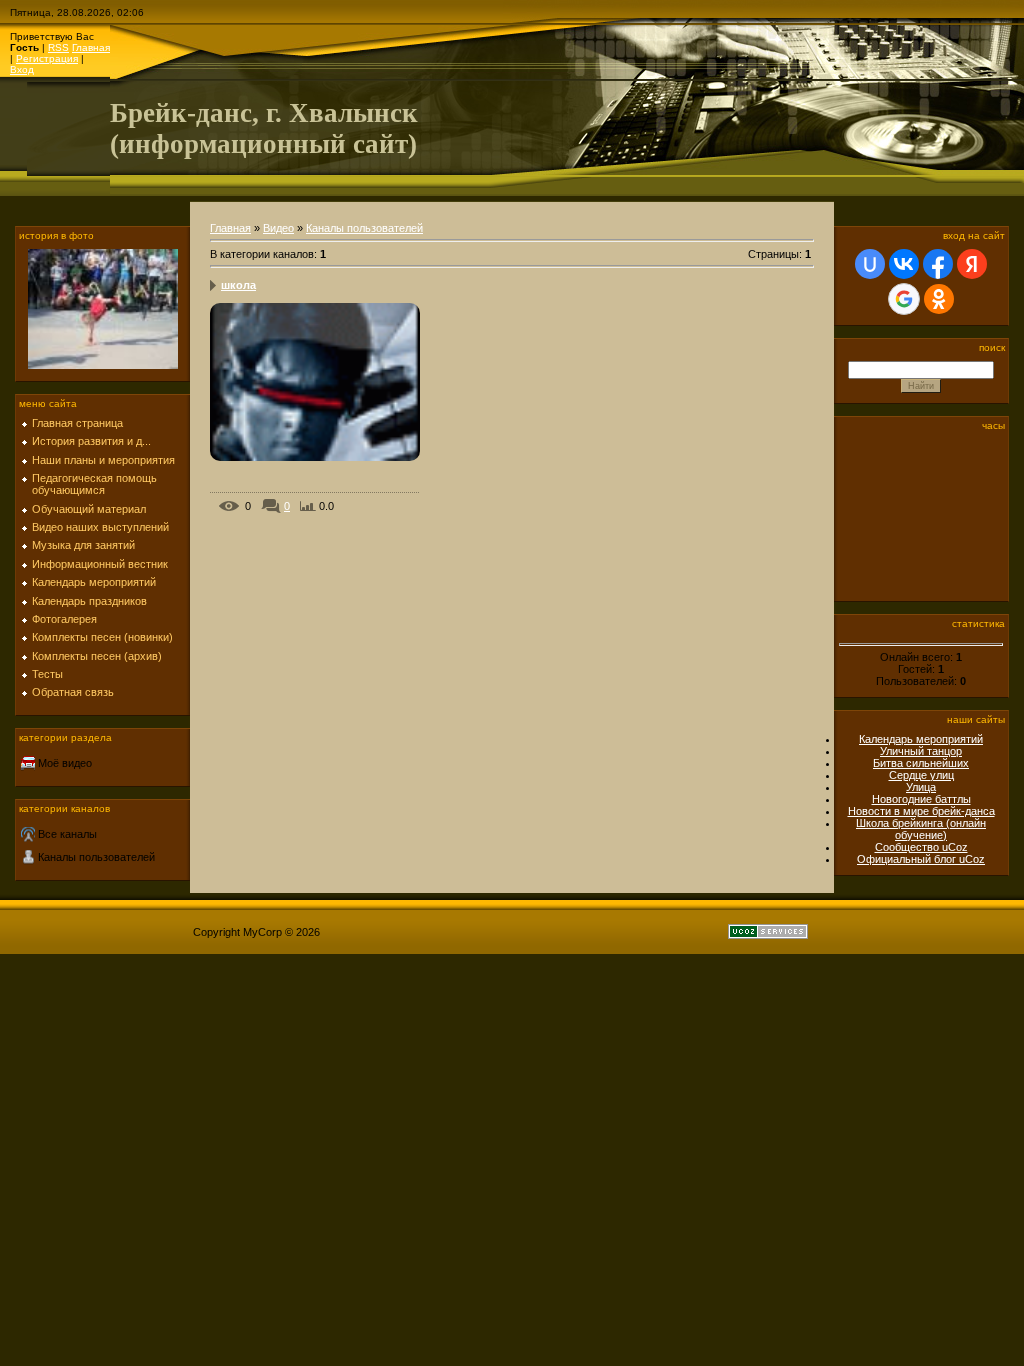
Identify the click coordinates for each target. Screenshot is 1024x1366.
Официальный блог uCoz (921, 859)
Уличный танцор (921, 751)
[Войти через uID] (870, 264)
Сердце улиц (921, 775)
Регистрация (47, 58)
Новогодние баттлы (921, 799)
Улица (921, 787)
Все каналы (67, 834)
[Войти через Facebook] (938, 264)
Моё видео (65, 763)
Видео (278, 228)
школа (238, 285)
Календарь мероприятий (921, 739)
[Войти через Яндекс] (972, 264)
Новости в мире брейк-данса (921, 811)
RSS (58, 47)
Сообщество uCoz (921, 847)
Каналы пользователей (96, 857)
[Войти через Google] (904, 299)
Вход (22, 69)
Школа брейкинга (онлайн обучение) (921, 829)
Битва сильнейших (921, 763)
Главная (91, 47)
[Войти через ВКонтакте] (904, 264)
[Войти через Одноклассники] (939, 299)
